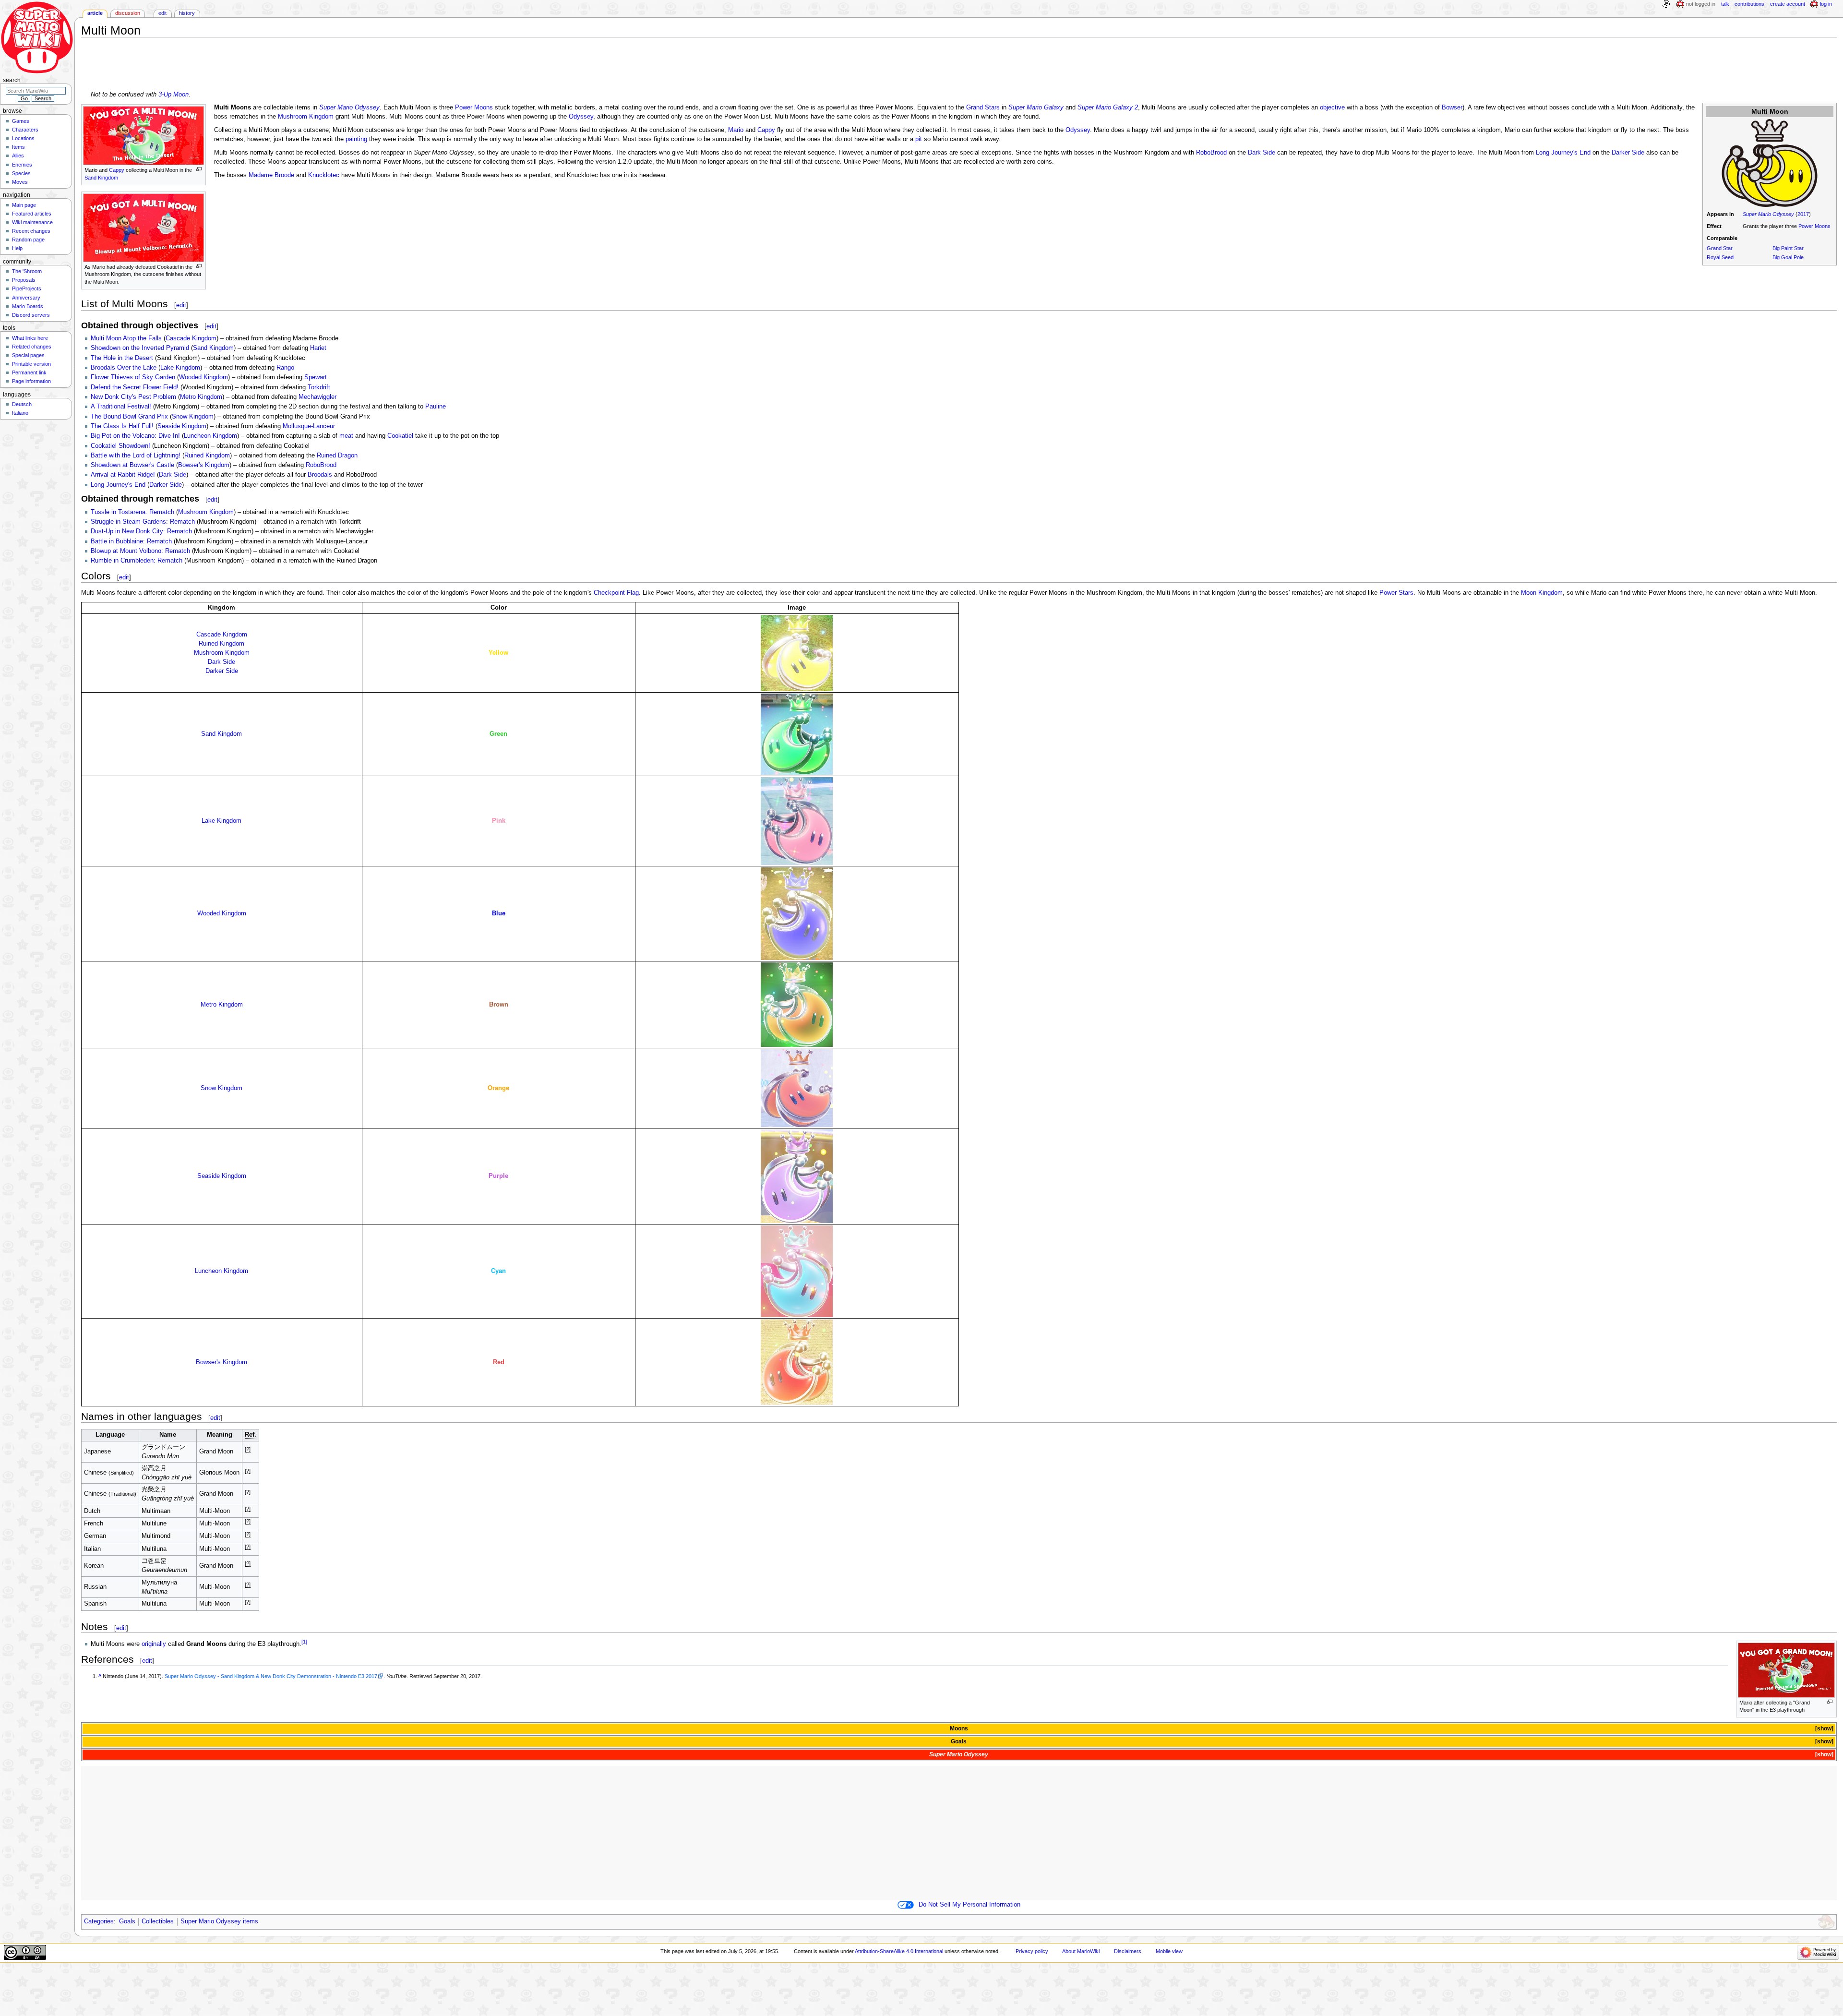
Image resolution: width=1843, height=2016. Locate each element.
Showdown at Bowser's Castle (132, 465)
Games (21, 121)
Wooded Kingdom (203, 377)
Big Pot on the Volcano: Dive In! (135, 436)
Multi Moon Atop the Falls (126, 338)
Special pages (28, 355)
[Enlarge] (199, 169)
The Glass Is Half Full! (122, 426)
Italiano (20, 413)
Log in (1826, 4)
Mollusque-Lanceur (309, 426)
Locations (23, 138)
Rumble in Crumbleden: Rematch (137, 561)
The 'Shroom (27, 271)
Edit (162, 13)
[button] (1824, 1729)
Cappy (117, 170)
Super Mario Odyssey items (219, 1921)
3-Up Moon (174, 95)
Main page (24, 205)
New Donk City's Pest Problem (133, 397)
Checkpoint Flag (616, 593)
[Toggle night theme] (1666, 4)
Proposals (24, 280)
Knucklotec (324, 175)
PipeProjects (27, 288)
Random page (28, 240)
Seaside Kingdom (182, 426)
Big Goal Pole (1788, 257)
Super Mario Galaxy (1036, 108)
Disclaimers (1128, 1951)
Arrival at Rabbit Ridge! (123, 475)
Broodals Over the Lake (124, 368)
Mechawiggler (317, 397)
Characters (25, 130)
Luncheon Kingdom (210, 436)
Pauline (436, 407)
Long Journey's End (1563, 153)
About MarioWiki (1081, 1951)
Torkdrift (319, 387)
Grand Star (1720, 248)
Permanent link (29, 372)
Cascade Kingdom (191, 338)
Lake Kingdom (180, 368)
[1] (304, 1642)
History (187, 13)
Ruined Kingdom (207, 456)
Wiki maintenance (32, 222)
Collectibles (158, 1921)
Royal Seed (1720, 257)
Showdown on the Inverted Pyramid (140, 348)
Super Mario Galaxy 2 (1108, 108)
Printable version (31, 364)
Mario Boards (28, 306)
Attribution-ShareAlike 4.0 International (899, 1951)
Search (12, 80)
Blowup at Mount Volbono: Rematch (140, 551)
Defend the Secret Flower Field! (135, 387)
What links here (30, 338)
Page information (31, 381)
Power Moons (1814, 226)
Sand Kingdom (101, 178)
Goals (959, 1741)
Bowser (1452, 108)
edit (181, 305)
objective (1332, 108)
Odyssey (581, 117)
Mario (736, 130)
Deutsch (22, 404)
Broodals (320, 475)
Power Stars (1396, 593)
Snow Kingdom (193, 417)
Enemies (22, 165)
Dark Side (1262, 153)
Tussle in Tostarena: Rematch (132, 512)
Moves (20, 182)
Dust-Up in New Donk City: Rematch (141, 531)
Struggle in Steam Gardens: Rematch (143, 522)
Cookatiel (400, 436)
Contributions (1749, 4)
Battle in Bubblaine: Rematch (131, 541)
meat (346, 436)
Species (21, 173)
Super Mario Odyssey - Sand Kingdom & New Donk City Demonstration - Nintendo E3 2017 (271, 1676)
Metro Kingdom (201, 397)
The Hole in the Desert (122, 358)
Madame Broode (271, 175)
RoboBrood (1211, 153)
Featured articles (32, 214)
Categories (99, 1921)
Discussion (128, 13)
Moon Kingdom (1542, 593)
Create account (1788, 4)
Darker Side (1628, 153)
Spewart (316, 377)
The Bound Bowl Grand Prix (129, 417)
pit (919, 139)
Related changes (32, 347)
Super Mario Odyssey (1768, 214)
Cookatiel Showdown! (120, 446)
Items (18, 147)
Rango (285, 368)
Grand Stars (983, 108)
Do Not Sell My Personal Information (969, 1905)
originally (154, 1644)
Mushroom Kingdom (306, 117)
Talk (1725, 4)
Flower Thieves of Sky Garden (133, 377)
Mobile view (1169, 1951)
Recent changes (31, 231)
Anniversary (26, 298)
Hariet (318, 348)
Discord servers (31, 315)
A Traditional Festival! (121, 407)
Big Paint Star (1788, 248)
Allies (18, 156)
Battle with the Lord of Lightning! (136, 456)
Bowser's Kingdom (204, 465)
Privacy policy (1032, 1951)
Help (17, 248)
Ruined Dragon (337, 456)
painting (356, 139)
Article (95, 13)
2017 (1803, 214)
